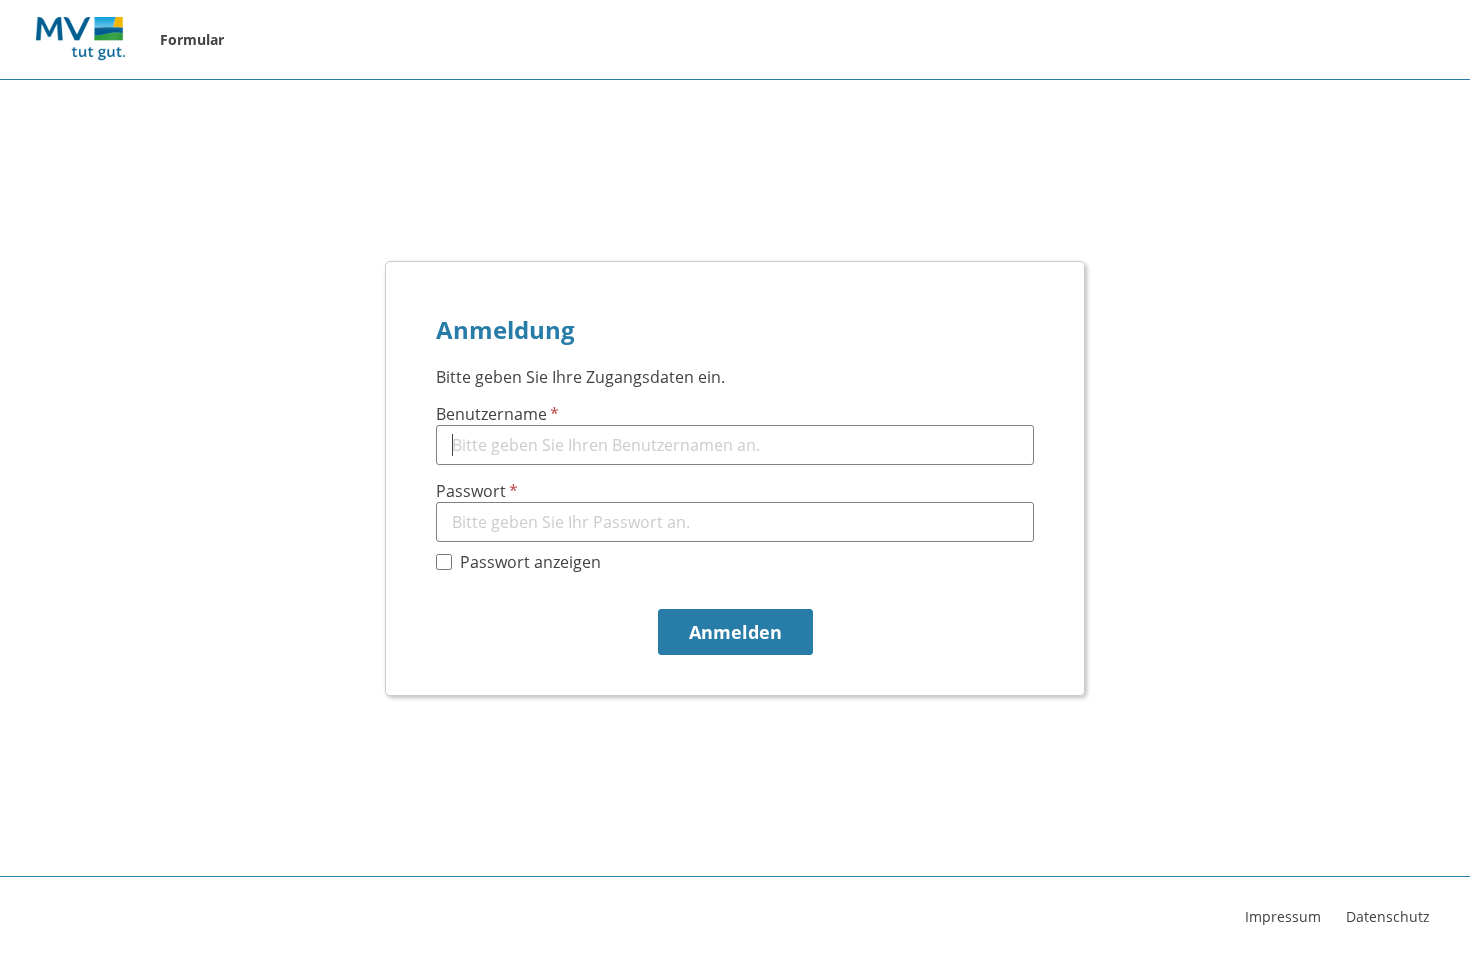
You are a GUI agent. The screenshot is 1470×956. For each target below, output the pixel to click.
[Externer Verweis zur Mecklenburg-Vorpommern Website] (80, 40)
